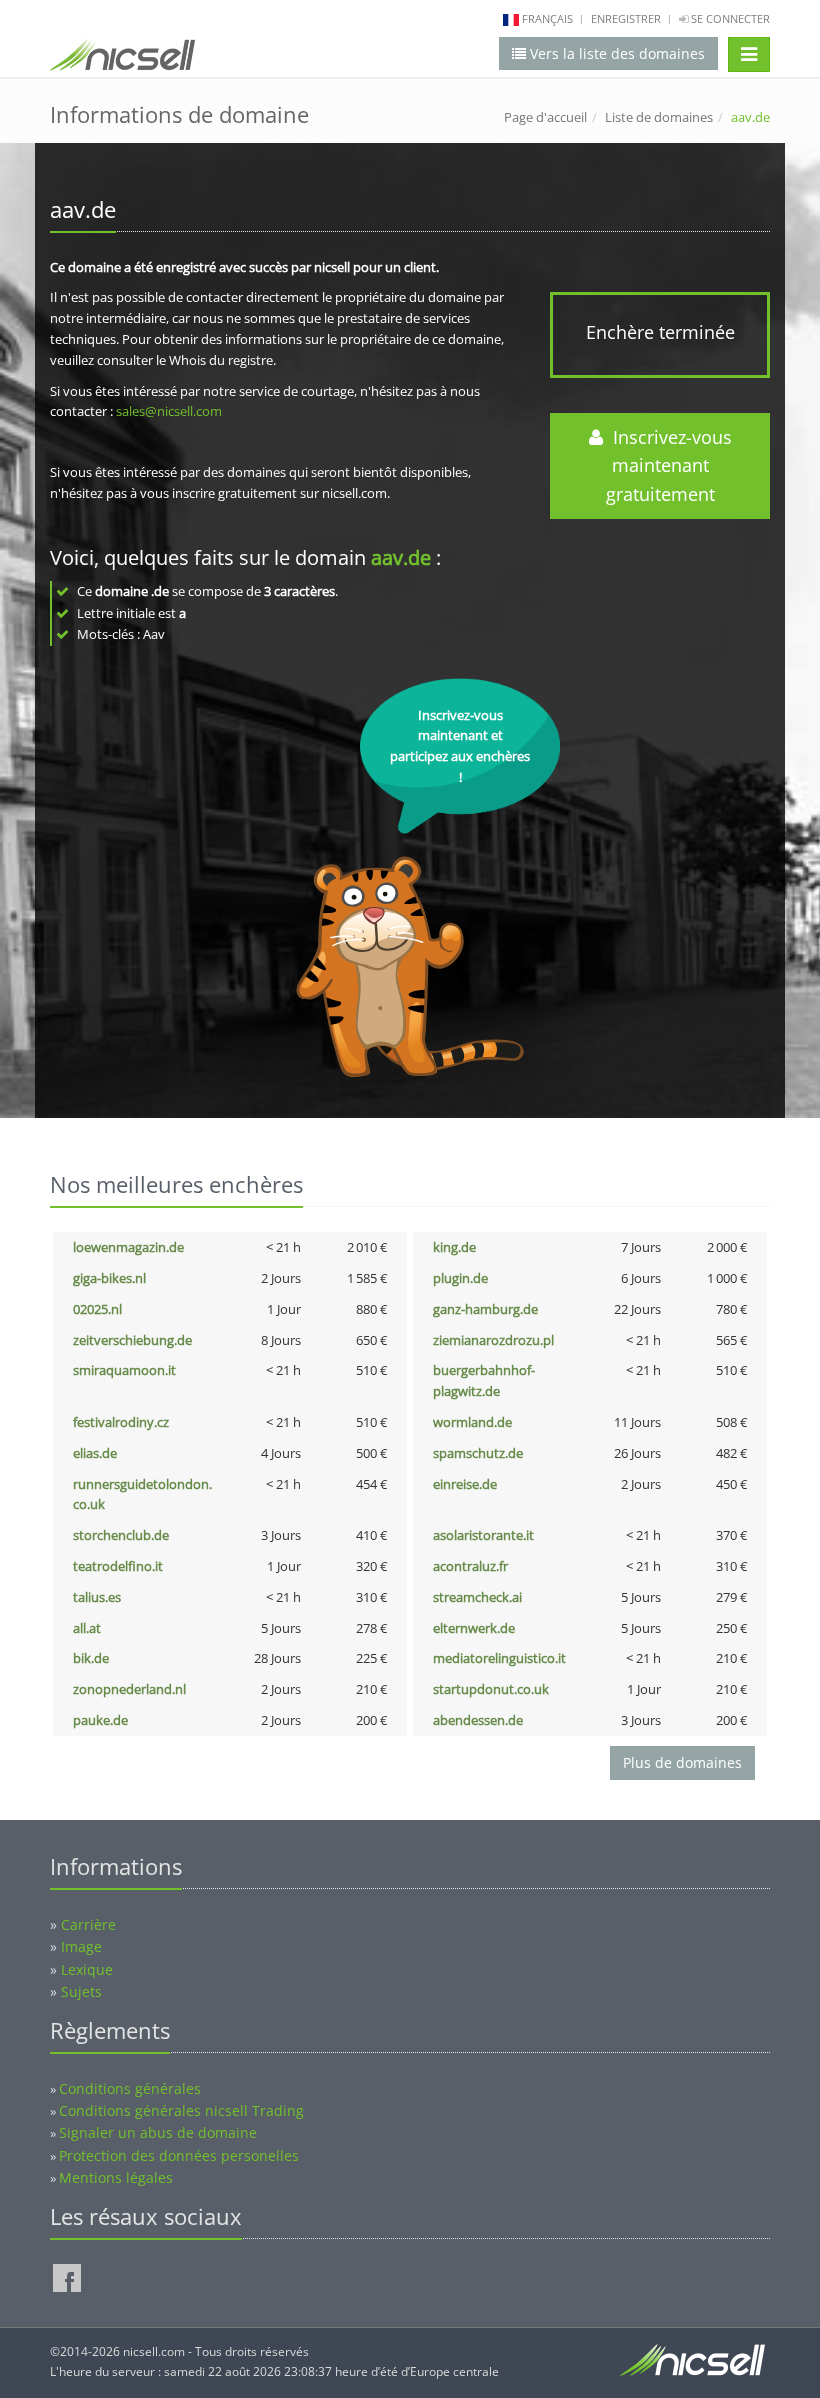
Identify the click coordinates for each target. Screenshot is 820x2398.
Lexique (87, 1969)
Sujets (81, 1991)
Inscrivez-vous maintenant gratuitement (667, 466)
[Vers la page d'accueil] (122, 59)
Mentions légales (116, 2177)
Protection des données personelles (179, 2155)
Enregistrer (626, 18)
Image (81, 1946)
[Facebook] (67, 2278)
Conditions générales (130, 2088)
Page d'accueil (545, 117)
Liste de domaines (659, 117)
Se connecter (729, 18)
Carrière (88, 1924)
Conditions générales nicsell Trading (181, 2110)
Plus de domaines (682, 1762)
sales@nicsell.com (169, 411)
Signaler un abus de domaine (158, 2132)
